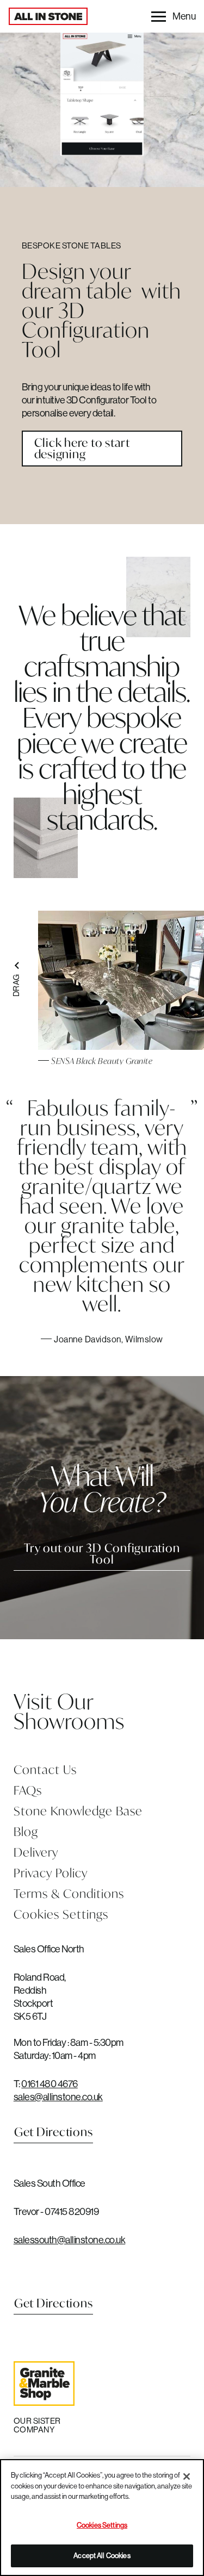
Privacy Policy (51, 1873)
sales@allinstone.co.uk (58, 2097)
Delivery (36, 1852)
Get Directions (54, 2132)
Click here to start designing (82, 448)
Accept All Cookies (102, 2555)
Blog (26, 1831)
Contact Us (45, 1769)
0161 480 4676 (50, 2084)
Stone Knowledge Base (78, 1811)
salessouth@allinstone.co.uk (70, 2240)
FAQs (28, 1790)
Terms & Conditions (69, 1893)
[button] (173, 16)
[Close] (187, 2477)
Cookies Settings (61, 1914)
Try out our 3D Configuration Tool (102, 1554)
